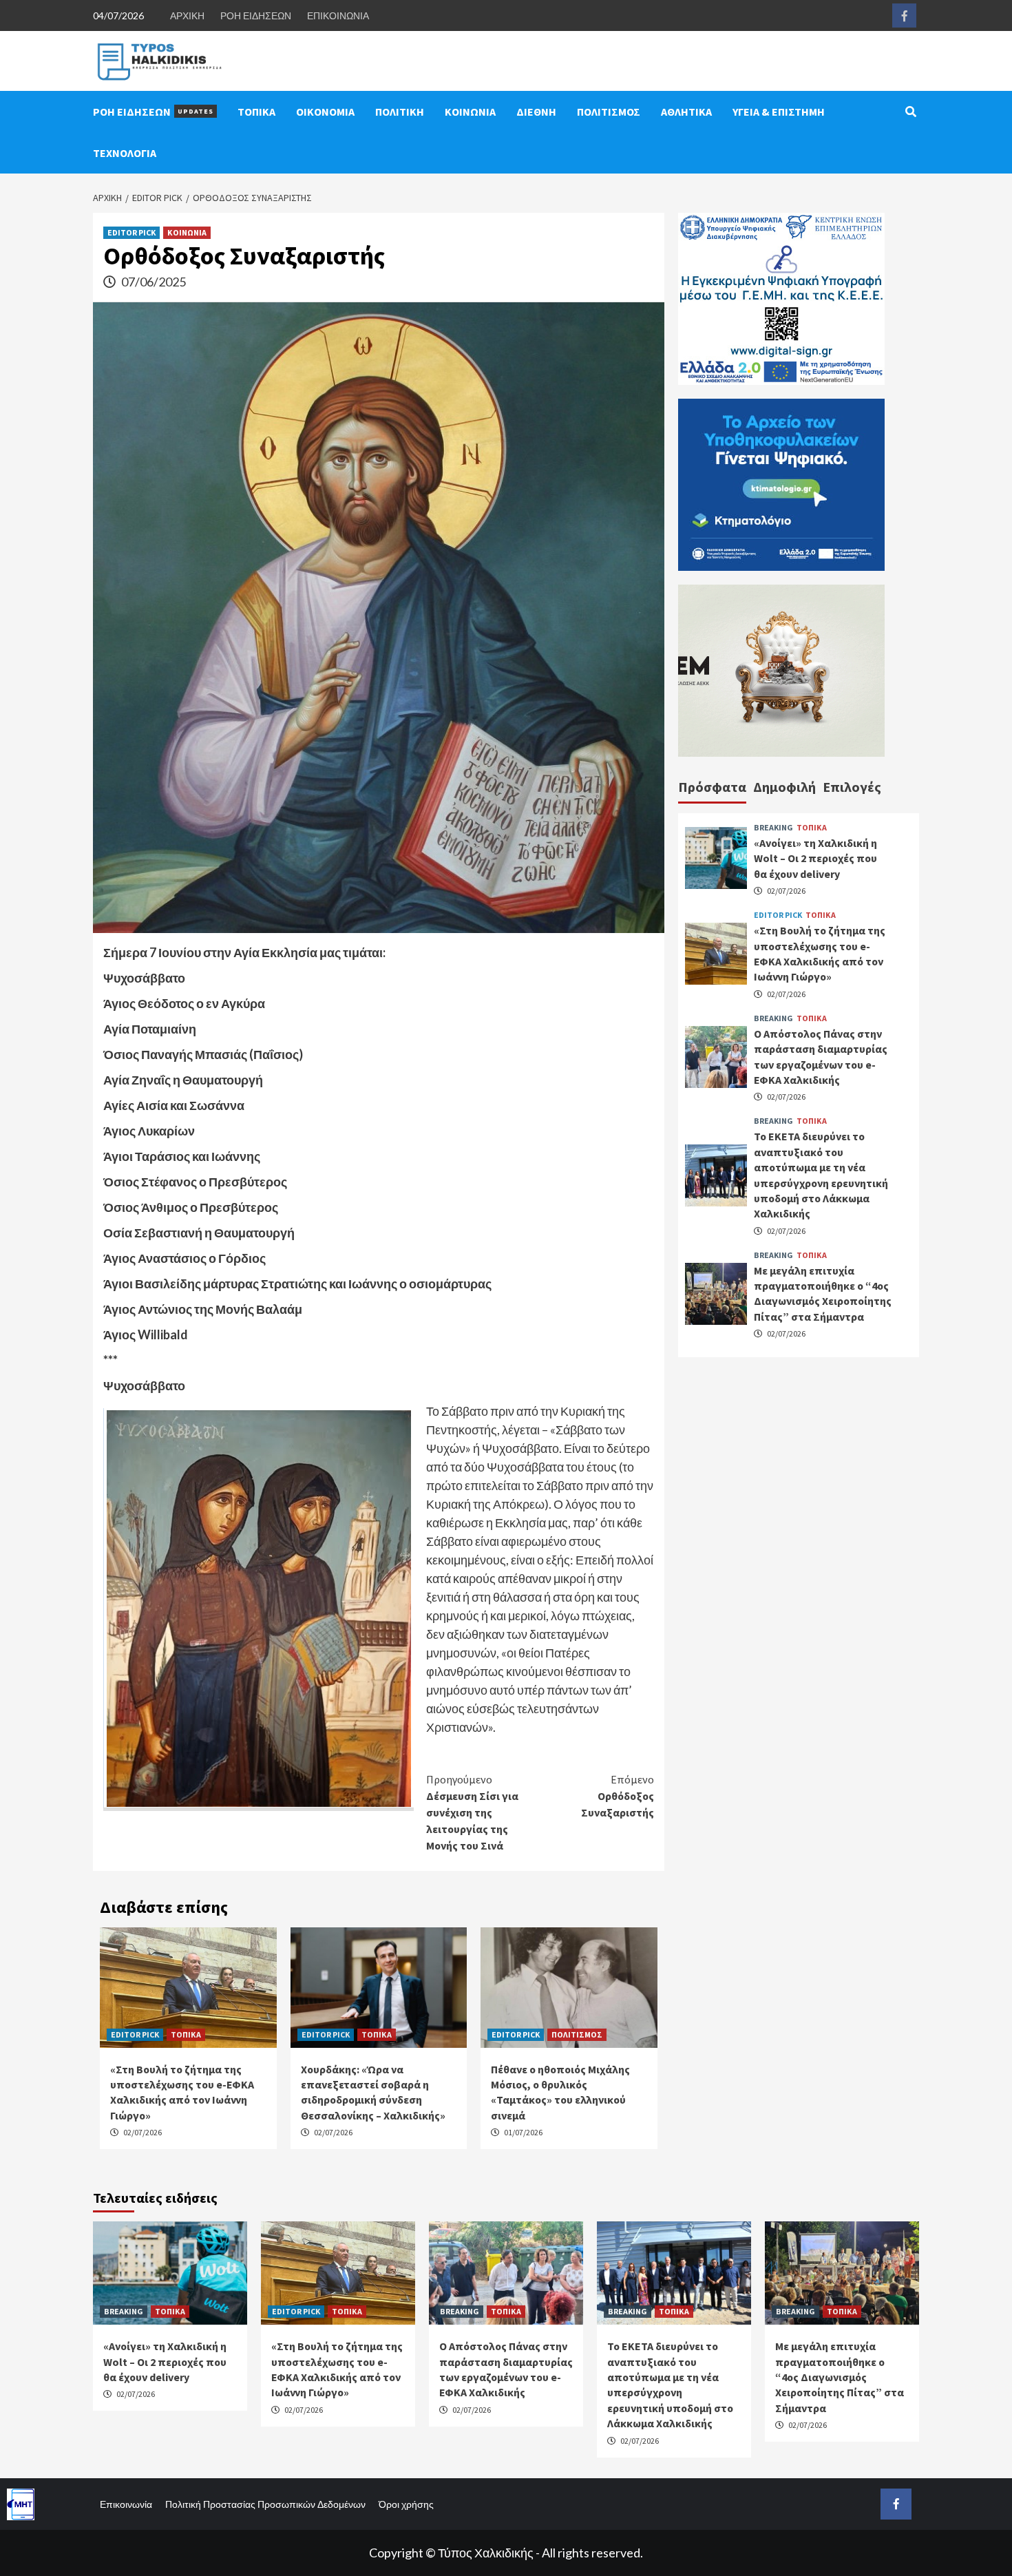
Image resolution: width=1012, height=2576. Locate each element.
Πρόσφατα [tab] (712, 787)
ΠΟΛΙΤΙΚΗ (400, 112)
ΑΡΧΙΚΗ (187, 15)
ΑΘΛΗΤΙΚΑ (686, 112)
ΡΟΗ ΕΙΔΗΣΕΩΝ (256, 15)
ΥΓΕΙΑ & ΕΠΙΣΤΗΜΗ (779, 112)
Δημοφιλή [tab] (784, 787)
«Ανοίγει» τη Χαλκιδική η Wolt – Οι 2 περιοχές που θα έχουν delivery (815, 858)
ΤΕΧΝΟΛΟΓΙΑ (125, 153)
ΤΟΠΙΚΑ (256, 112)
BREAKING (773, 827)
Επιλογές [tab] (852, 787)
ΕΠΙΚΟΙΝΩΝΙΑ (338, 15)
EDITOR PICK (131, 232)
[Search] (910, 112)
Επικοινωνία (126, 2504)
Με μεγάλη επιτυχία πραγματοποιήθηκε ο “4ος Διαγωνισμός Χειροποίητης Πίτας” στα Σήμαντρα (840, 2377)
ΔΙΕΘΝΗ (536, 112)
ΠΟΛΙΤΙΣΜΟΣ (609, 112)
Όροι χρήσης (406, 2504)
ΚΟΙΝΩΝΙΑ (470, 112)
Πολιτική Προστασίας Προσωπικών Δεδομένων (265, 2504)
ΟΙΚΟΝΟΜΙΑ (325, 112)
